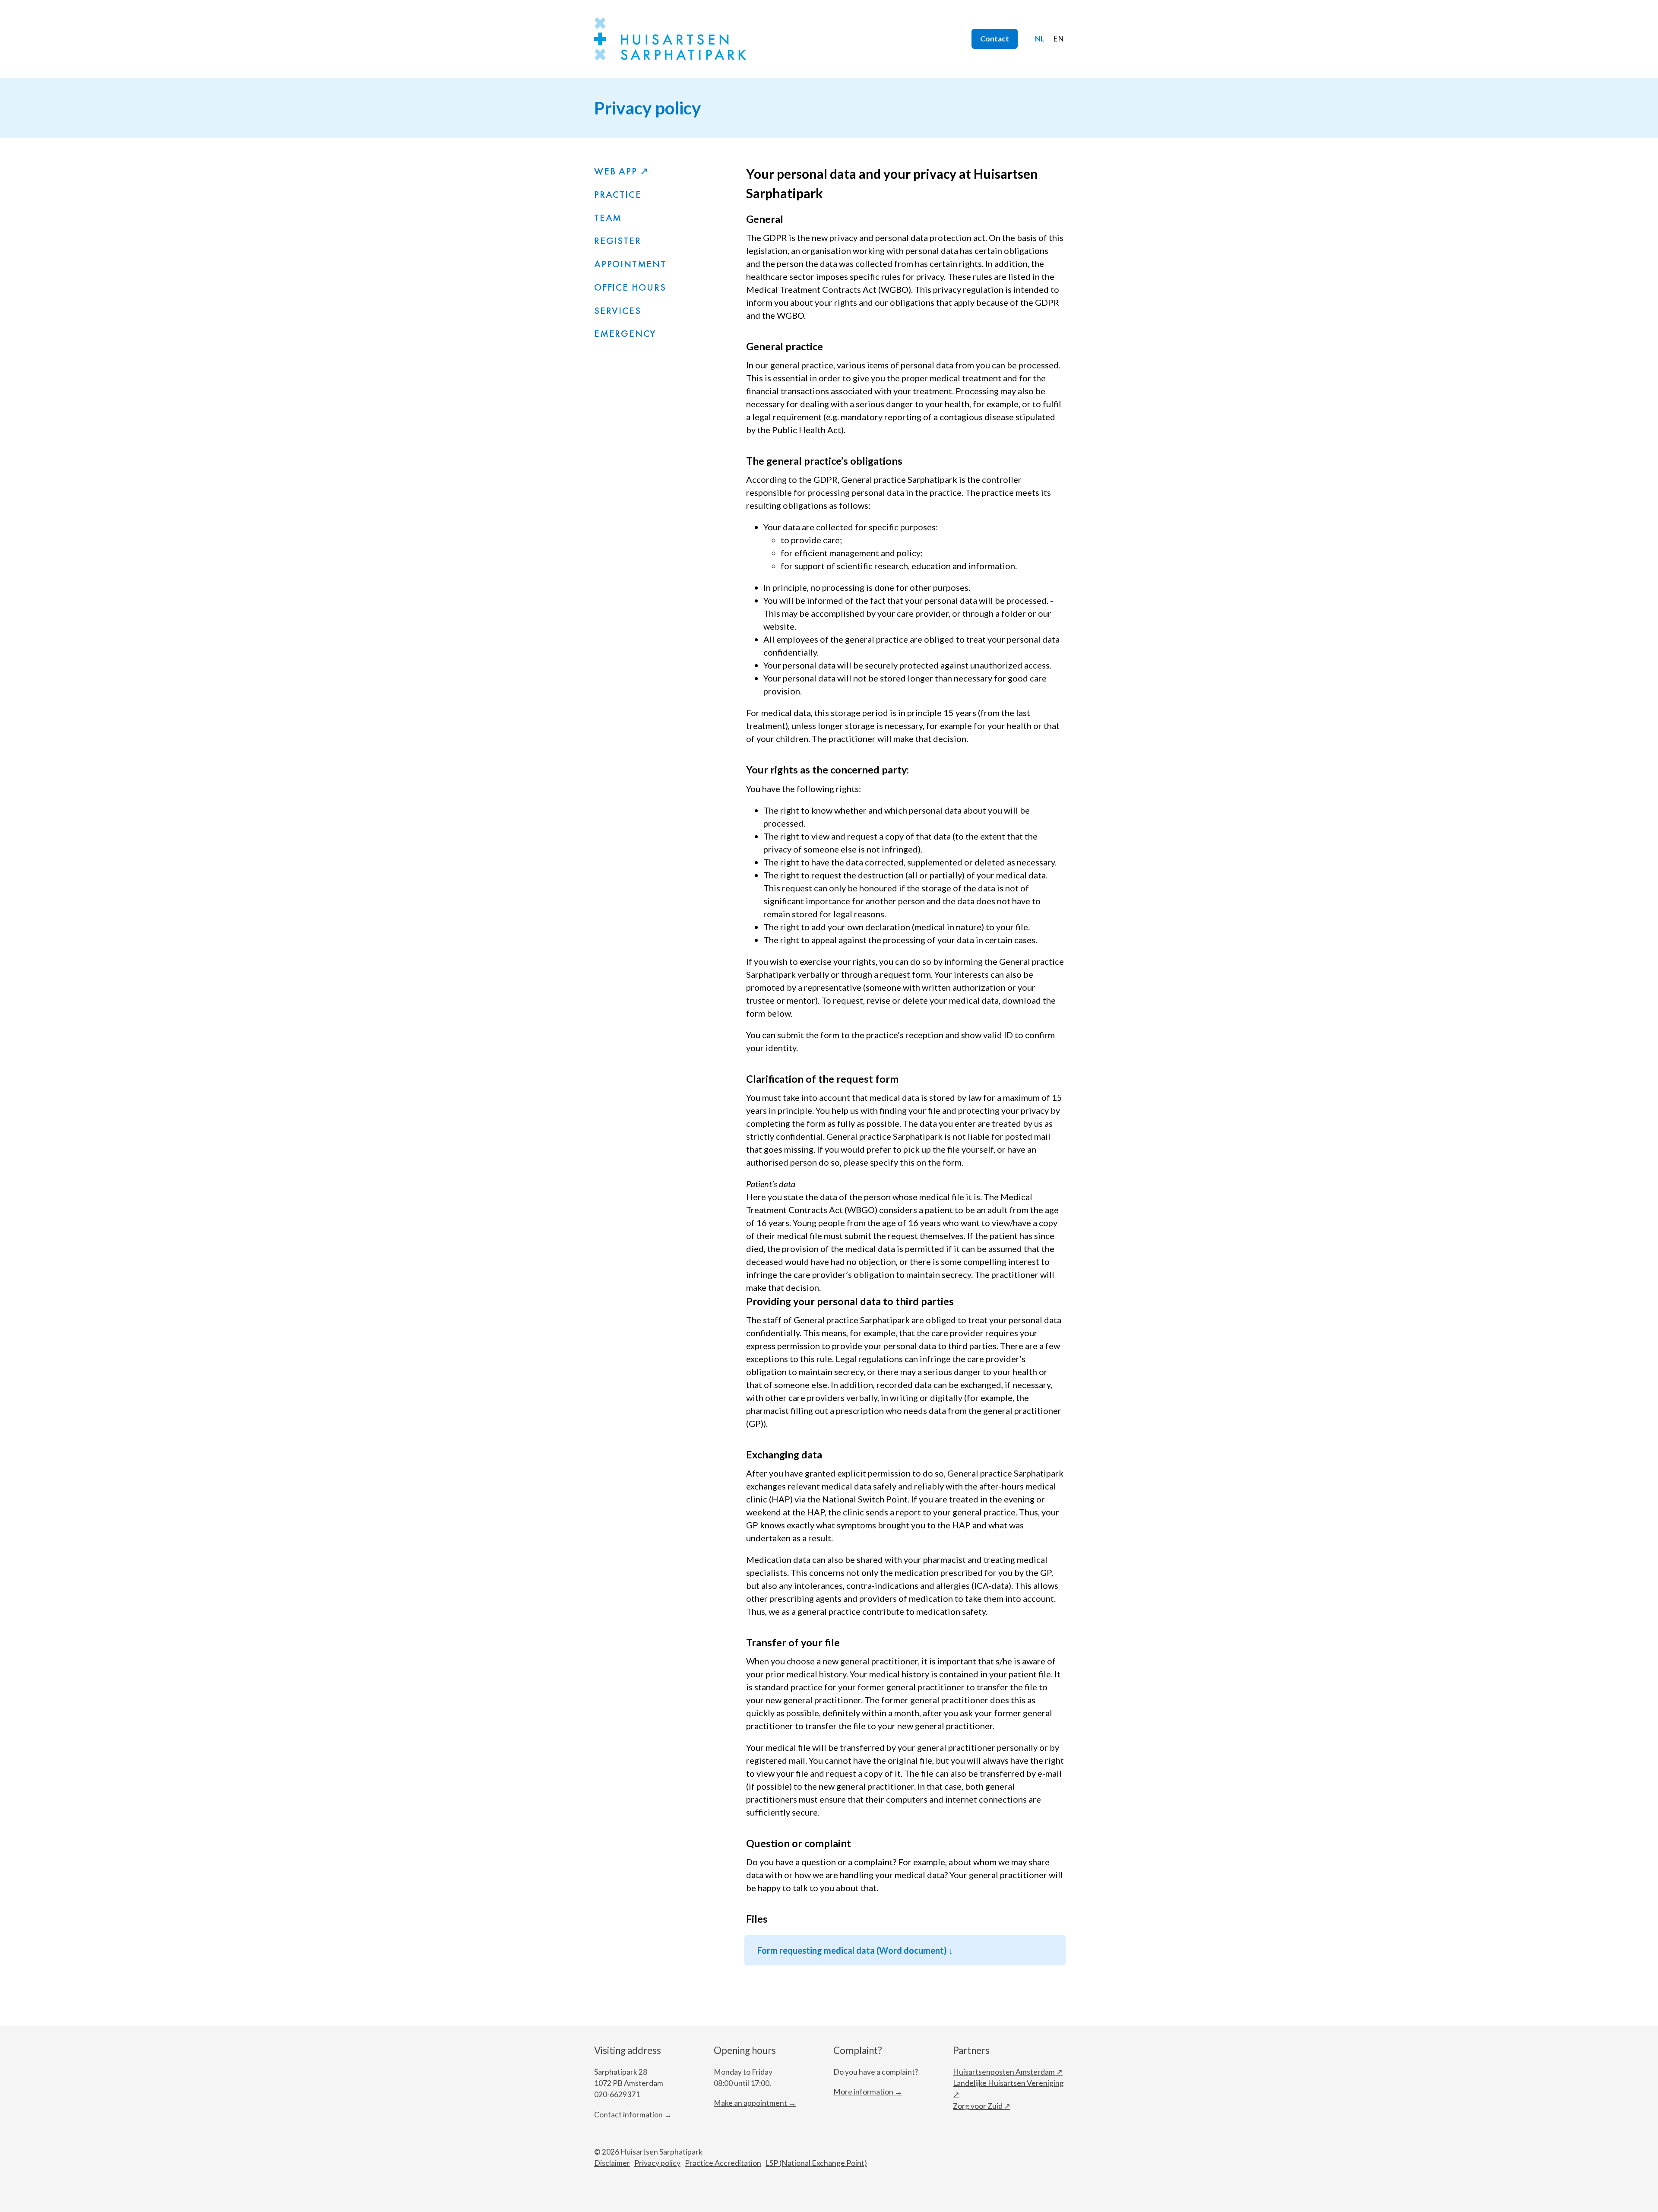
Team (608, 218)
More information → (868, 2092)
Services (617, 311)
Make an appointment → (755, 2103)
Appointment (630, 264)
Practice (618, 195)
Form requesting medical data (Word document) (853, 1950)
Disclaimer (612, 2163)
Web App (616, 171)
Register (617, 241)
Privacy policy (657, 2163)
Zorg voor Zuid (978, 2106)
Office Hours (630, 287)
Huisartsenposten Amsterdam (1004, 2072)
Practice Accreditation (723, 2163)
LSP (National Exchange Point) (816, 2163)
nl (1040, 39)
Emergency (625, 334)
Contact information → (633, 2115)
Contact (995, 39)
